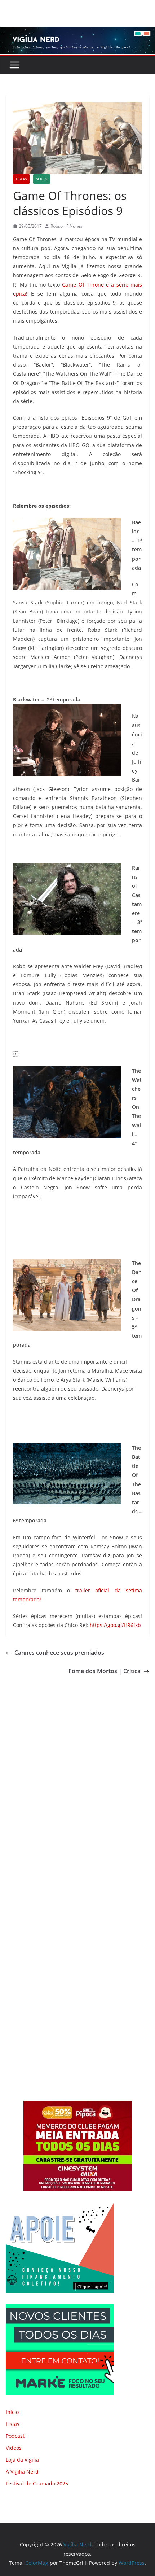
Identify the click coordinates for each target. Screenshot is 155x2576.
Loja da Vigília (22, 2460)
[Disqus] (77, 1777)
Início (12, 2412)
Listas (21, 179)
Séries (42, 179)
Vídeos (14, 2448)
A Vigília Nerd (22, 2472)
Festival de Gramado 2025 (37, 2483)
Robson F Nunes (67, 226)
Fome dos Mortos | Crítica (105, 1671)
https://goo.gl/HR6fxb (115, 1625)
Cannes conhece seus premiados (59, 1653)
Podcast (15, 2436)
